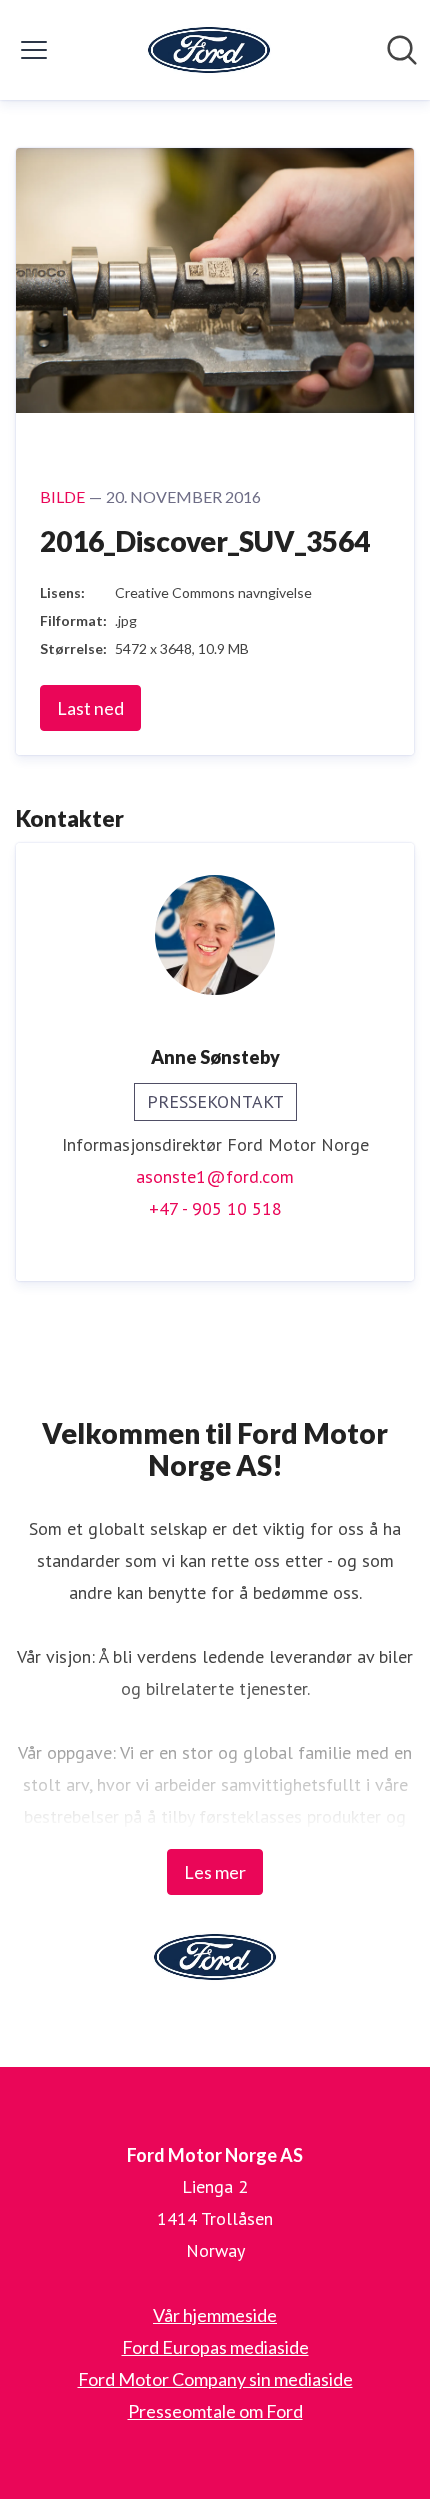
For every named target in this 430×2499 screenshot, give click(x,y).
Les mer (215, 1872)
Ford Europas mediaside (215, 2347)
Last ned (90, 708)
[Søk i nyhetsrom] (402, 50)
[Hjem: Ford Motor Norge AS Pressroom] (209, 50)
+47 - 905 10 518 (215, 1208)
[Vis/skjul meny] (34, 50)
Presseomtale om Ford (215, 2411)
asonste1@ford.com (215, 1176)
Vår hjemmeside (215, 2315)
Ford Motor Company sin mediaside (215, 2379)
